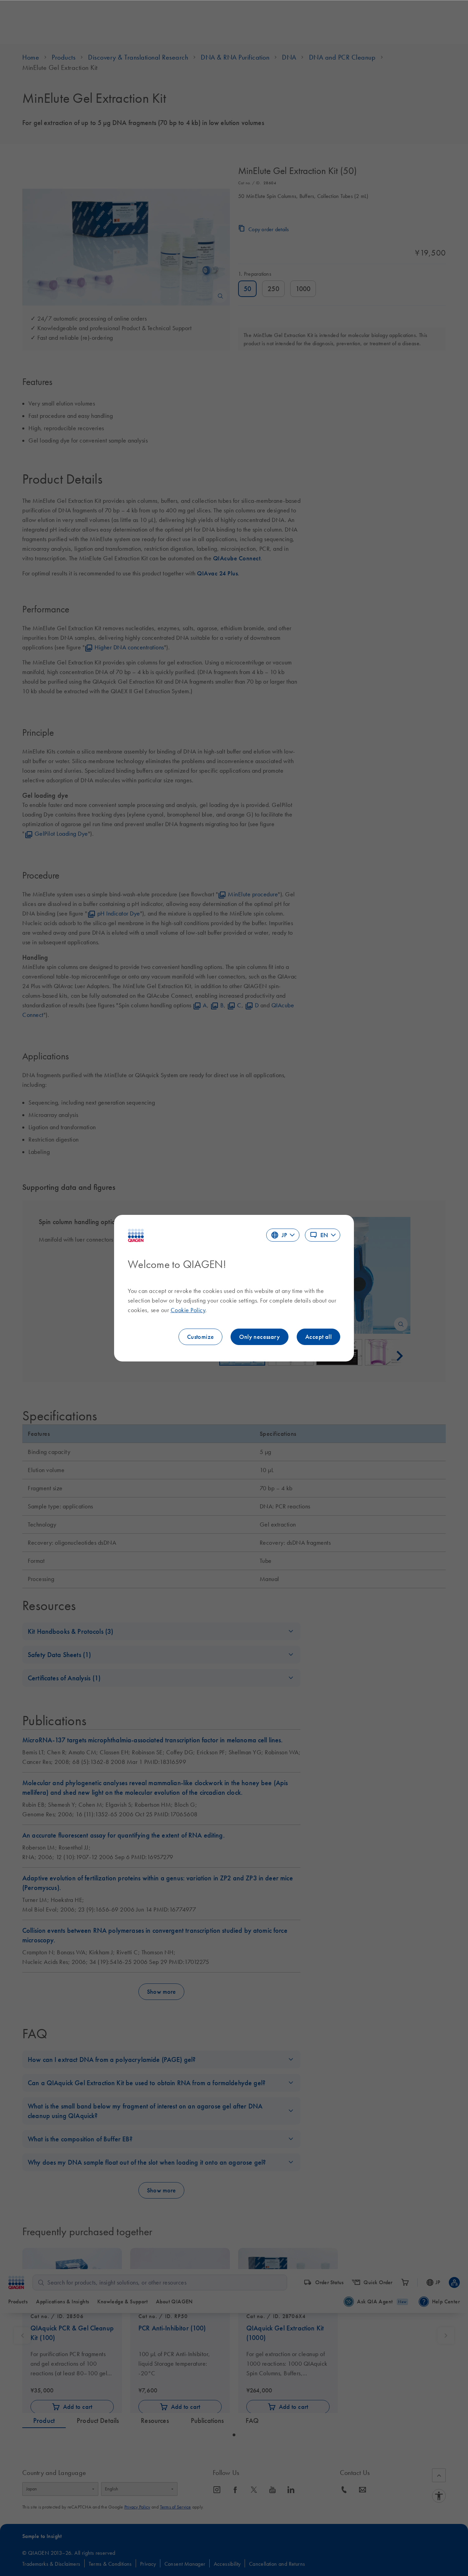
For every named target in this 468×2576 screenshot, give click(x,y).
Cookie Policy (188, 1310)
